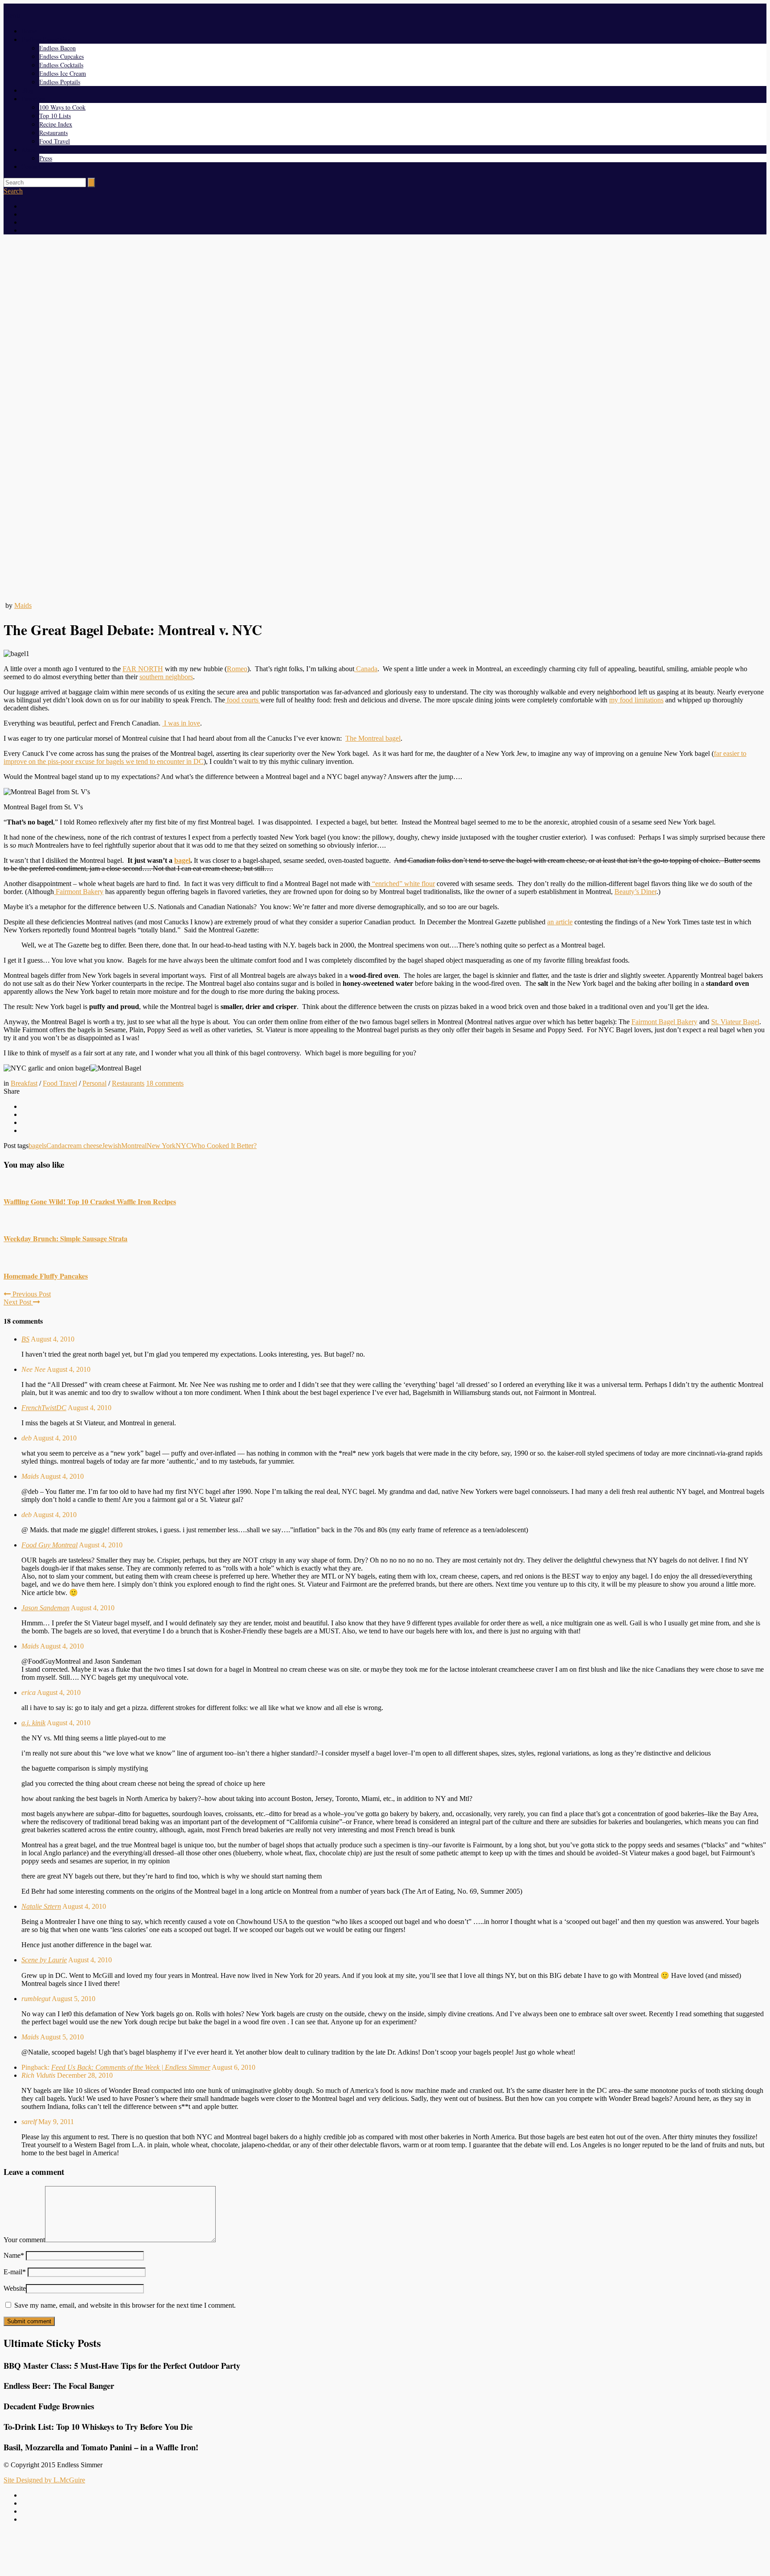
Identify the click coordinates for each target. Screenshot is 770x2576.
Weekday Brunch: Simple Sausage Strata (66, 1238)
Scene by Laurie (44, 1960)
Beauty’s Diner (635, 892)
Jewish (112, 1146)
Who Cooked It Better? (224, 1146)
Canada (366, 669)
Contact (31, 166)
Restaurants (53, 133)
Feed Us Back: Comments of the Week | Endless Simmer (131, 2067)
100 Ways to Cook (62, 107)
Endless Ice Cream (63, 73)
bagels (37, 1146)
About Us (33, 150)
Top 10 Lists (55, 116)
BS (25, 1339)
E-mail (15, 2272)
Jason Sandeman (45, 1608)
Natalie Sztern (41, 1906)
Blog (27, 90)
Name (14, 2255)
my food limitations (636, 700)
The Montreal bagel (373, 738)
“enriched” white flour (403, 884)
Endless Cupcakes (61, 56)
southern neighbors (166, 677)
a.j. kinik (33, 1723)
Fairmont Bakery (79, 892)
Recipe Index (56, 124)
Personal (94, 1083)
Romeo (237, 669)
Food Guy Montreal (49, 1545)
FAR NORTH (143, 669)
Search (13, 191)
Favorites (33, 99)
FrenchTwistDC (44, 1408)
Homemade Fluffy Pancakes (46, 1276)
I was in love (181, 723)
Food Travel (55, 141)
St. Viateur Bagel (735, 1022)
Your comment (24, 2240)
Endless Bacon (57, 48)
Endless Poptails (60, 82)
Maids (23, 605)
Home (29, 31)
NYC (183, 1146)
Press (46, 158)
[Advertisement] (385, 304)
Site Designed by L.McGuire (44, 2480)
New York (161, 1146)
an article (560, 922)
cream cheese (83, 1146)
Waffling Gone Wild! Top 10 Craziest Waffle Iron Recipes (90, 1201)
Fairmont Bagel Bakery (664, 1022)
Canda (55, 1146)
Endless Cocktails (61, 65)
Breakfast (24, 1083)
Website (15, 2288)
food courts (243, 700)
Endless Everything (46, 39)
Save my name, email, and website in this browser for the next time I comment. (125, 2305)
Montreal (134, 1146)
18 (165, 1083)
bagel (182, 860)
